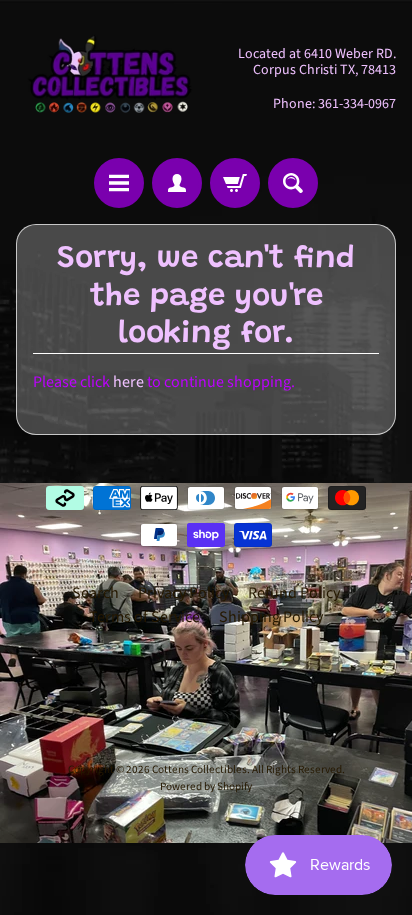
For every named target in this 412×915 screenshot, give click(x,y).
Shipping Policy (271, 617)
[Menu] (119, 183)
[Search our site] (293, 183)
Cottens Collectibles (199, 769)
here (128, 382)
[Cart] (235, 183)
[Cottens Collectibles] (111, 79)
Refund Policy (294, 593)
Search (95, 593)
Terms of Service (144, 617)
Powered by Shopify (206, 786)
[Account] (177, 183)
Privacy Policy (183, 593)
